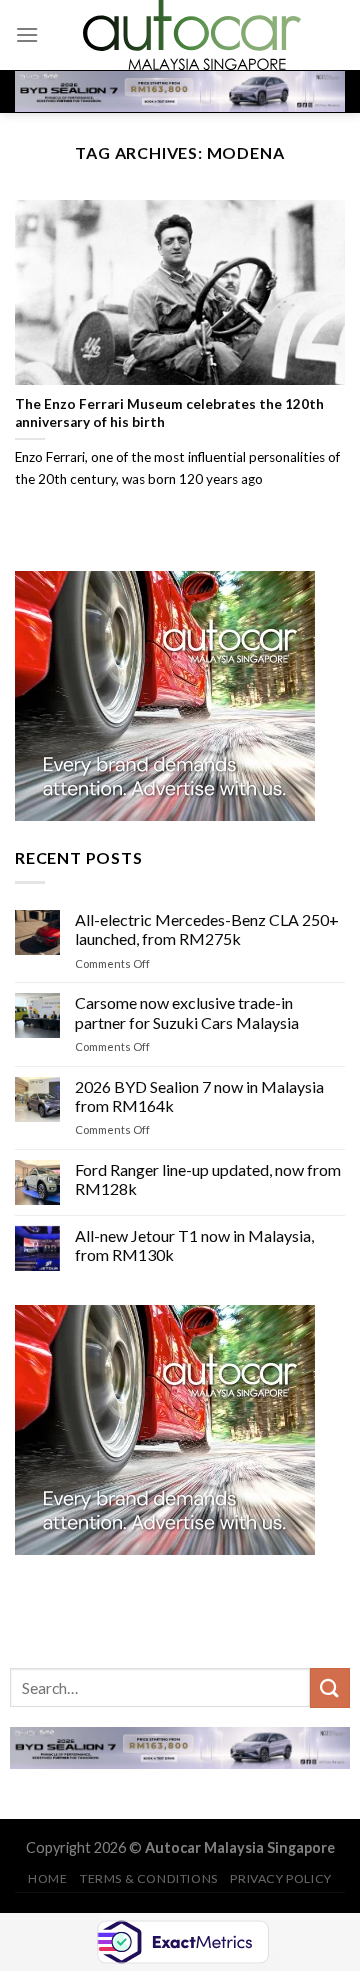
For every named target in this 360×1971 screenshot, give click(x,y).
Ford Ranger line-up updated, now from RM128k (208, 1179)
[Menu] (27, 34)
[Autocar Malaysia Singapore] (192, 35)
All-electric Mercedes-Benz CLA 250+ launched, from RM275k (207, 929)
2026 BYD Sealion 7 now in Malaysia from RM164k (199, 1095)
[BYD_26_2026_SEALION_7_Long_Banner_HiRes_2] (180, 90)
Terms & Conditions (149, 1878)
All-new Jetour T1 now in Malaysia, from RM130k (194, 1245)
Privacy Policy (281, 1878)
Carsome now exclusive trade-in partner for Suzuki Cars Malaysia (187, 1012)
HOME (47, 1878)
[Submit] (330, 1687)
